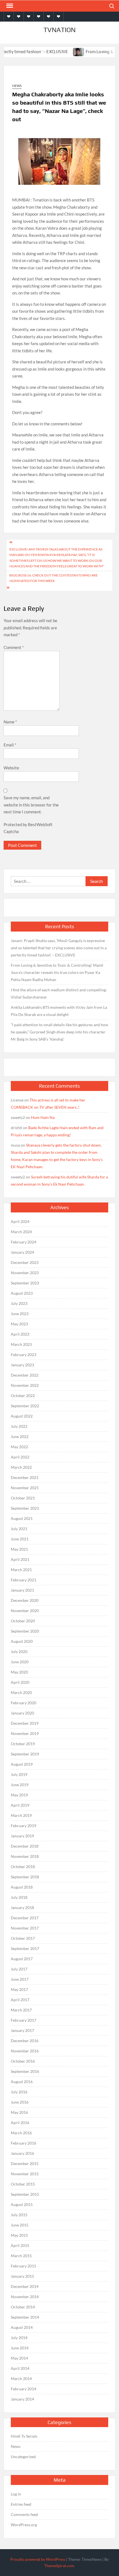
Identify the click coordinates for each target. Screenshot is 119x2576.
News (17, 86)
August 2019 (22, 1764)
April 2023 (20, 1334)
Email (10, 745)
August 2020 (22, 1641)
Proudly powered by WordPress (38, 2559)
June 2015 (20, 2225)
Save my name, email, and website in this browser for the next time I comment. (31, 805)
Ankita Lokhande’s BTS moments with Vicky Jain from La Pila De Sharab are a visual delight (59, 1011)
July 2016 (19, 2092)
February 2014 (24, 2389)
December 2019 (25, 1723)
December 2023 (25, 1262)
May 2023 (19, 1324)
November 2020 (25, 1611)
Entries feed (21, 2504)
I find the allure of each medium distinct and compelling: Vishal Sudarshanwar (59, 993)
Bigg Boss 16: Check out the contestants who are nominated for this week (54, 578)
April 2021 (20, 1559)
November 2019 (25, 1733)
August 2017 (22, 1959)
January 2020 (22, 1713)
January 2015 (22, 2276)
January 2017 (22, 2030)
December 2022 (25, 1375)
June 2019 (20, 1785)
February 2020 (24, 1703)
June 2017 (20, 1979)
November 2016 (25, 2051)
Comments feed (24, 2514)
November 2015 (25, 2174)
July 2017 (19, 1969)
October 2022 (23, 1396)
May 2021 (19, 1549)
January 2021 (22, 1590)
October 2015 (23, 2184)
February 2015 (24, 2266)
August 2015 (22, 2204)
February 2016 (24, 2143)
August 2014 (22, 2327)
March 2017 (21, 2010)
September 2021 (25, 1508)
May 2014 (19, 2358)
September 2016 (25, 2071)
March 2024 (21, 1232)
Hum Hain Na (43, 1117)
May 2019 (19, 1795)
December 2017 (25, 1918)
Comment (14, 647)
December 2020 (25, 1600)
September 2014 (25, 2317)
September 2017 (25, 1948)
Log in (16, 2494)
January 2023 (22, 1365)
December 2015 (25, 2164)
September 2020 (25, 1631)
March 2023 (21, 1344)
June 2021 (20, 1539)
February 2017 (24, 2020)
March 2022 (21, 1467)
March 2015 (21, 2256)
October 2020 (23, 1621)
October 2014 (23, 2307)
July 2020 (19, 1652)
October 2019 (23, 1744)
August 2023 (22, 1293)
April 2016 (20, 2123)
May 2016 (19, 2112)
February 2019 (24, 1826)
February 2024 (24, 1242)
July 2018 (19, 1897)
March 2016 (21, 2133)
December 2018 (25, 1846)
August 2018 (22, 1887)
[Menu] (9, 6)
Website (11, 768)
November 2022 (25, 1385)
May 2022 (19, 1447)
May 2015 (19, 2235)
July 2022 (19, 1426)
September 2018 (25, 1877)
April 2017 (20, 2000)
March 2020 (21, 1692)
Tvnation (59, 30)
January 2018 (22, 1908)
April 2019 (20, 1805)
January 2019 (22, 1836)
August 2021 (22, 1518)
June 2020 (20, 1662)
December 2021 (25, 1477)
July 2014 (19, 2338)
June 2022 (20, 1436)
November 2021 (25, 1488)
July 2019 (19, 1774)
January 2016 (22, 2153)
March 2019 (21, 1815)
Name (10, 722)
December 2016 (25, 2041)
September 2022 (25, 1406)
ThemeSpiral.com (59, 2566)
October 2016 (23, 2061)
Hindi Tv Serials (24, 2436)
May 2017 (19, 1989)
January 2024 (22, 1252)
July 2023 (19, 1303)
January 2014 (22, 2399)
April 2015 (20, 2245)
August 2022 (22, 1416)
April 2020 (20, 1682)
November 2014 (25, 2297)
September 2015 (25, 2194)
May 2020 (19, 1672)
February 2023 (24, 1355)
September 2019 (25, 1754)
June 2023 (20, 1314)
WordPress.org (24, 2525)
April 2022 (20, 1457)
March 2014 (21, 2379)
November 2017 (25, 1928)
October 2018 (23, 1867)
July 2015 (19, 2215)
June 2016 (20, 2102)
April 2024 (20, 1221)
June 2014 (20, 2348)
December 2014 (25, 2286)
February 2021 (24, 1580)
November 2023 (25, 1273)
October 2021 (23, 1498)
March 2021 (21, 1570)
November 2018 (25, 1856)
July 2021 (19, 1529)
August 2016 (22, 2082)
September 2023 (25, 1283)
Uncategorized (23, 2457)
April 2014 (20, 2368)
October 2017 (23, 1938)
